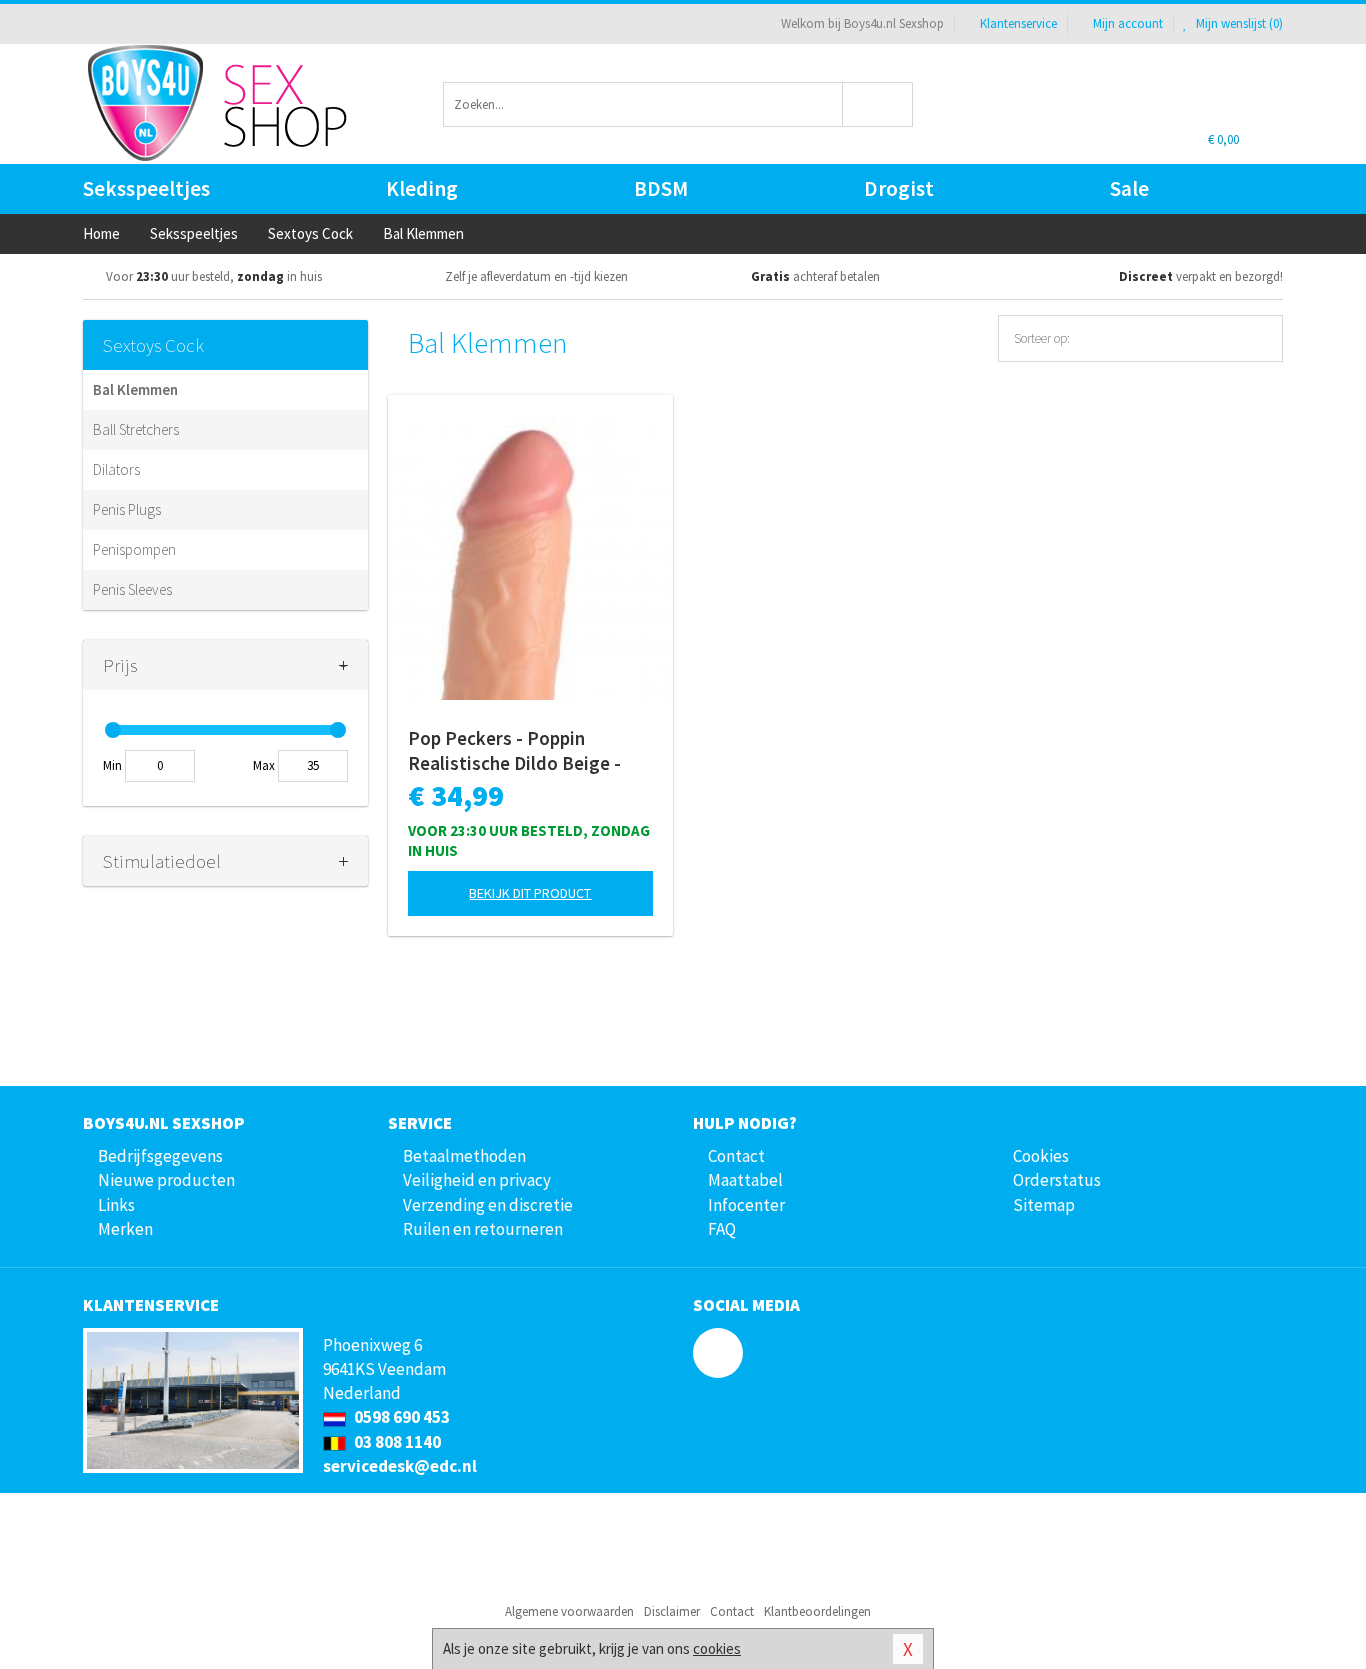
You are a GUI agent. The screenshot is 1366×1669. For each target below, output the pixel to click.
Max (264, 765)
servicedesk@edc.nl (400, 1466)
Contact (736, 1156)
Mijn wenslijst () (1238, 23)
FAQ (722, 1229)
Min (112, 765)
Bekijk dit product (530, 893)
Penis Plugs (127, 509)
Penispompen (134, 549)
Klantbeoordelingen (817, 1611)
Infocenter (746, 1205)
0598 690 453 (400, 1417)
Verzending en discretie (488, 1205)
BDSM (661, 188)
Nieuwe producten (166, 1180)
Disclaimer (672, 1611)
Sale (1129, 188)
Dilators (116, 469)
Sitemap (1044, 1205)
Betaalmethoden (464, 1156)
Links (116, 1205)
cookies (717, 1648)
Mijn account (1128, 23)
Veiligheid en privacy (477, 1180)
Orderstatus (1057, 1180)
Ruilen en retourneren (483, 1229)
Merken (125, 1229)
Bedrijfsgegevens (160, 1156)
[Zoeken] (878, 104)
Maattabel (745, 1180)
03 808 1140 (396, 1442)
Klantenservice (1018, 23)
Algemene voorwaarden (569, 1611)
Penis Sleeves (132, 589)
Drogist (899, 188)
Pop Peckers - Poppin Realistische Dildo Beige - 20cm (514, 751)
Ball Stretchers (136, 429)
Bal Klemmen (135, 389)
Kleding (422, 188)
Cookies (1041, 1156)
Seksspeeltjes (146, 188)
